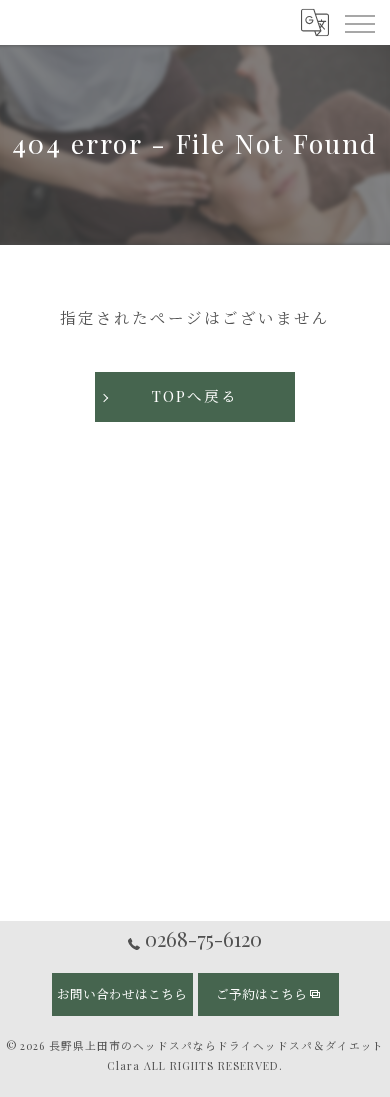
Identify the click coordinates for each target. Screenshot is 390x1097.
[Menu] (359, 22)
